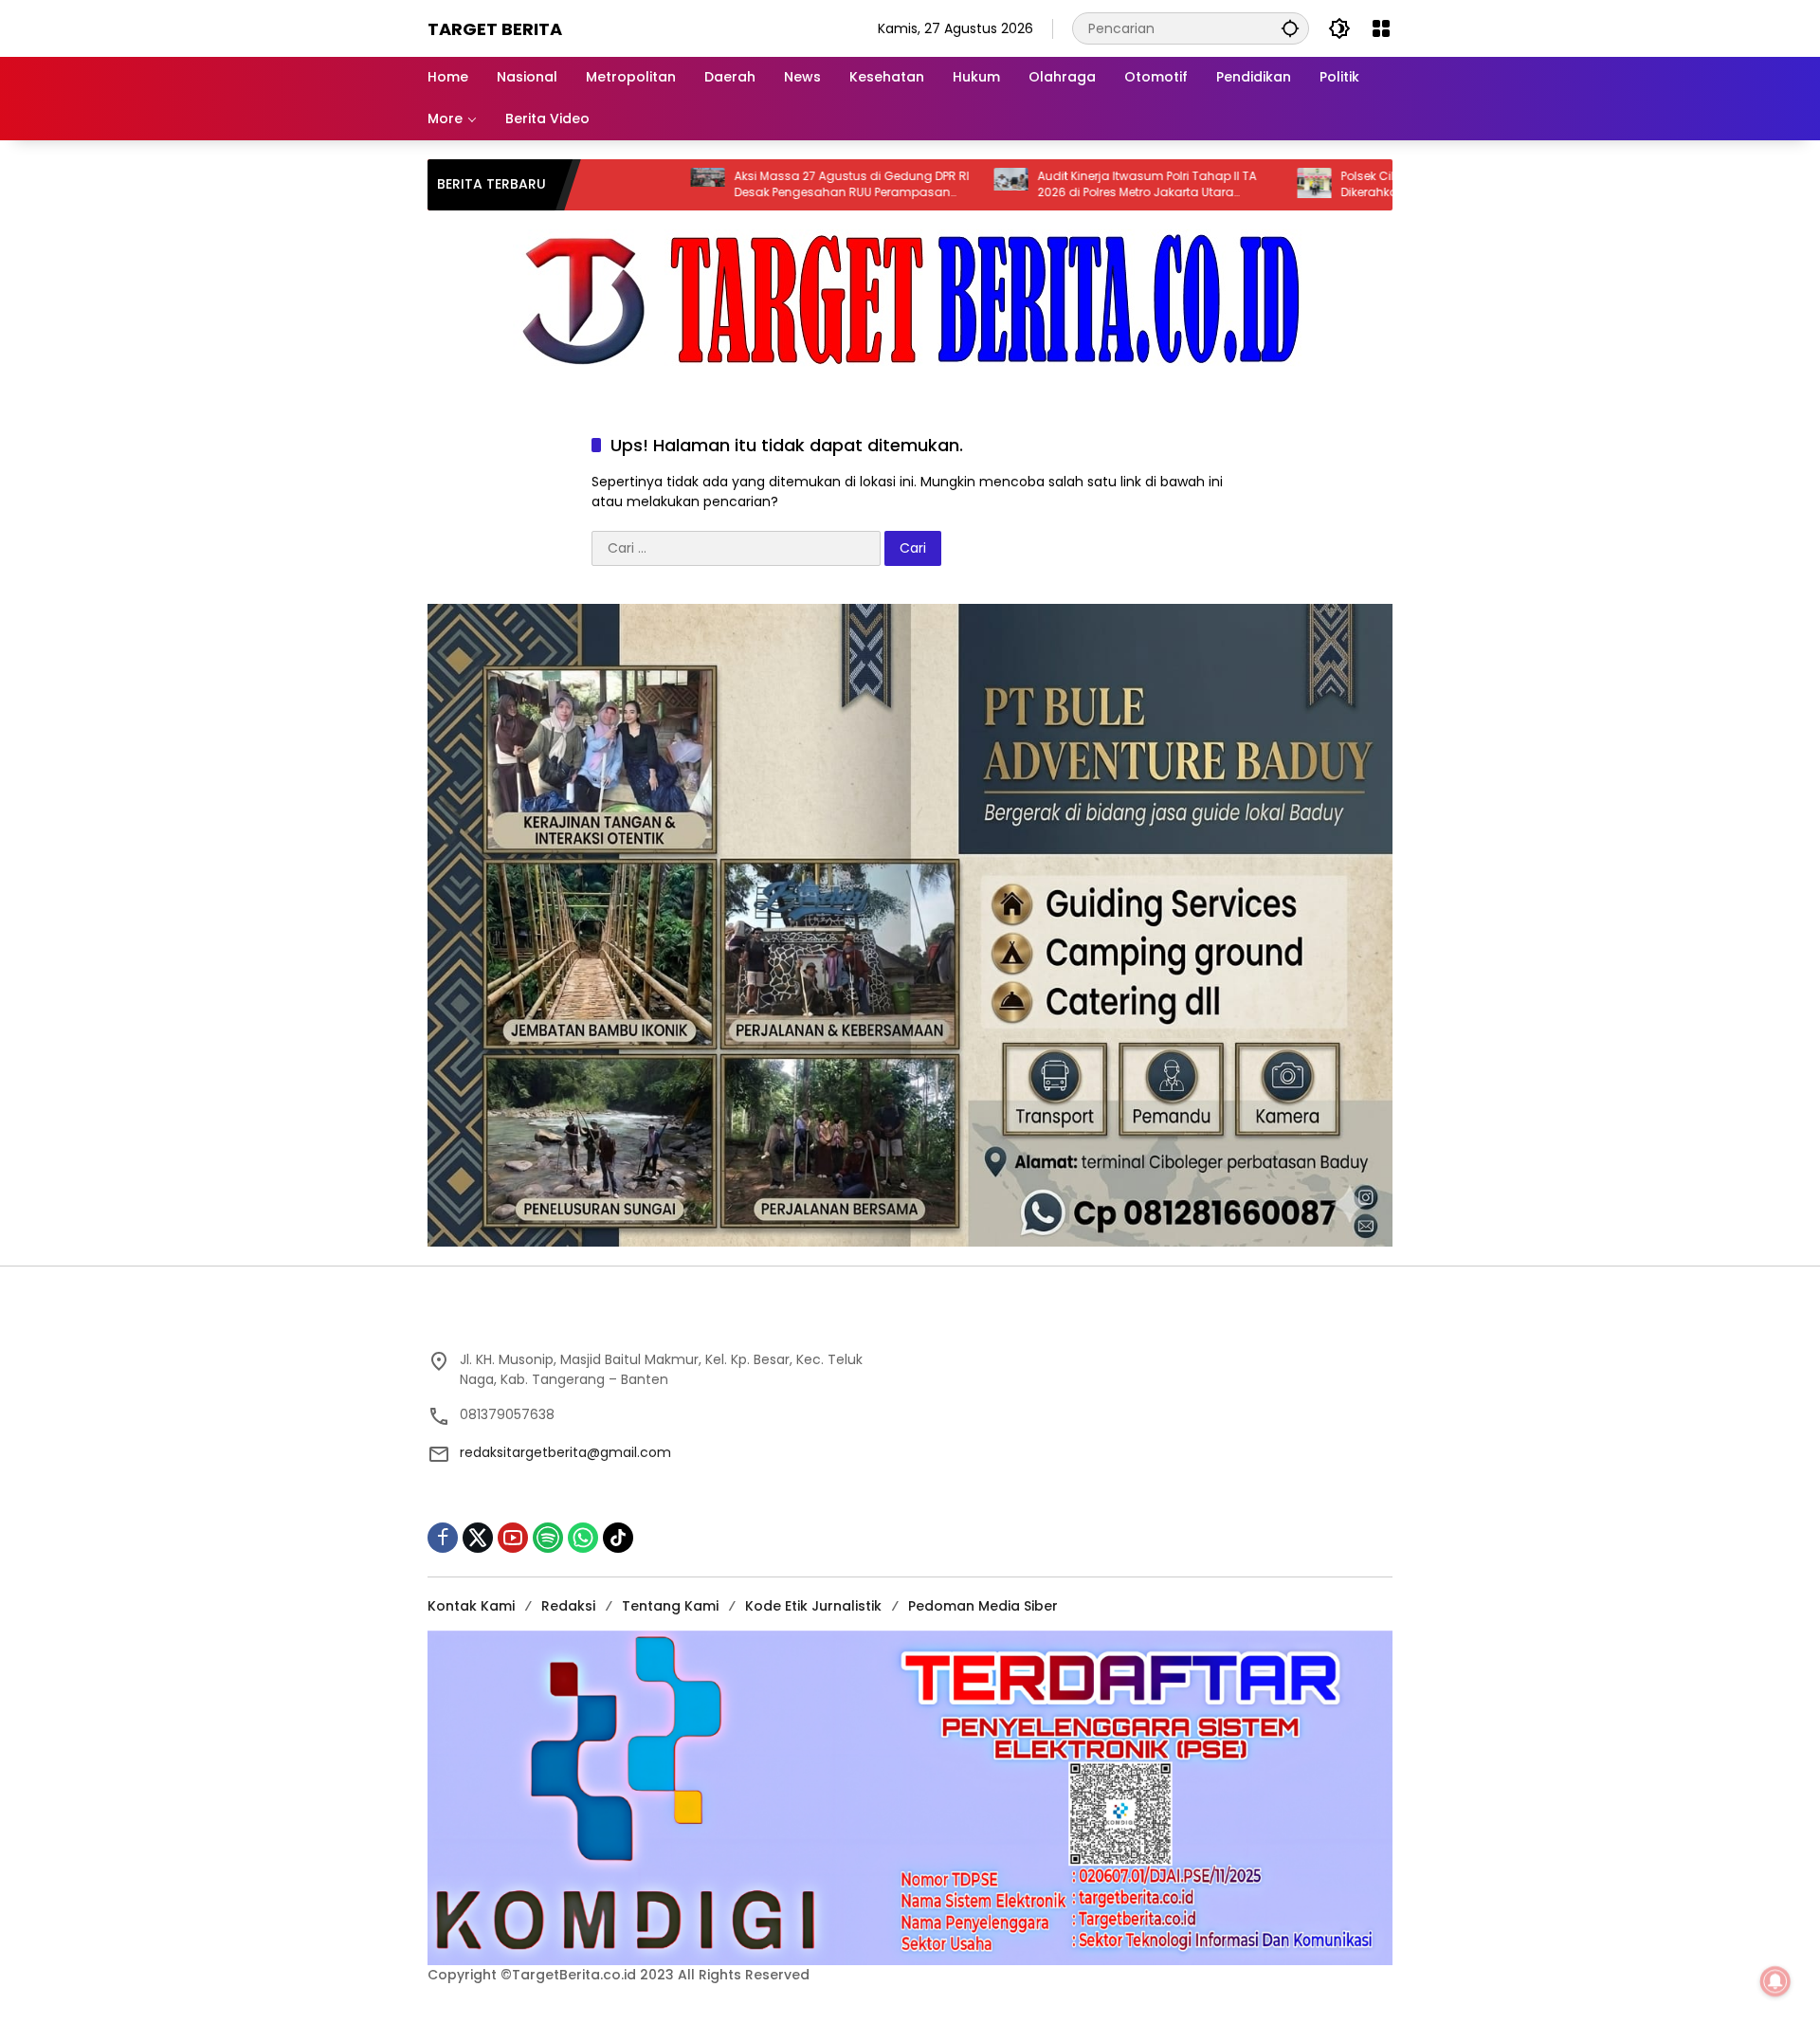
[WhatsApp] (583, 1538)
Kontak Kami (471, 1606)
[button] (1290, 28)
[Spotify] (548, 1538)
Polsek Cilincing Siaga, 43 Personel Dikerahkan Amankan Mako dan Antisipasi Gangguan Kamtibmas (1336, 185)
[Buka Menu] (1381, 28)
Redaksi (568, 1606)
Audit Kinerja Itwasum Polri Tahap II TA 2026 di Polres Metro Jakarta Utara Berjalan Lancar (1043, 185)
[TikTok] (618, 1538)
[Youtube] (513, 1538)
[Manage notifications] (1775, 1981)
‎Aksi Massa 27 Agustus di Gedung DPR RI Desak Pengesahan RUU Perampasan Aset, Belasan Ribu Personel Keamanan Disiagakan (748, 185)
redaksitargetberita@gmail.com (565, 1452)
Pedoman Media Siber (983, 1606)
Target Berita (495, 29)
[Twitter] (478, 1538)
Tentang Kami (670, 1606)
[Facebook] (443, 1538)
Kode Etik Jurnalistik (813, 1606)
